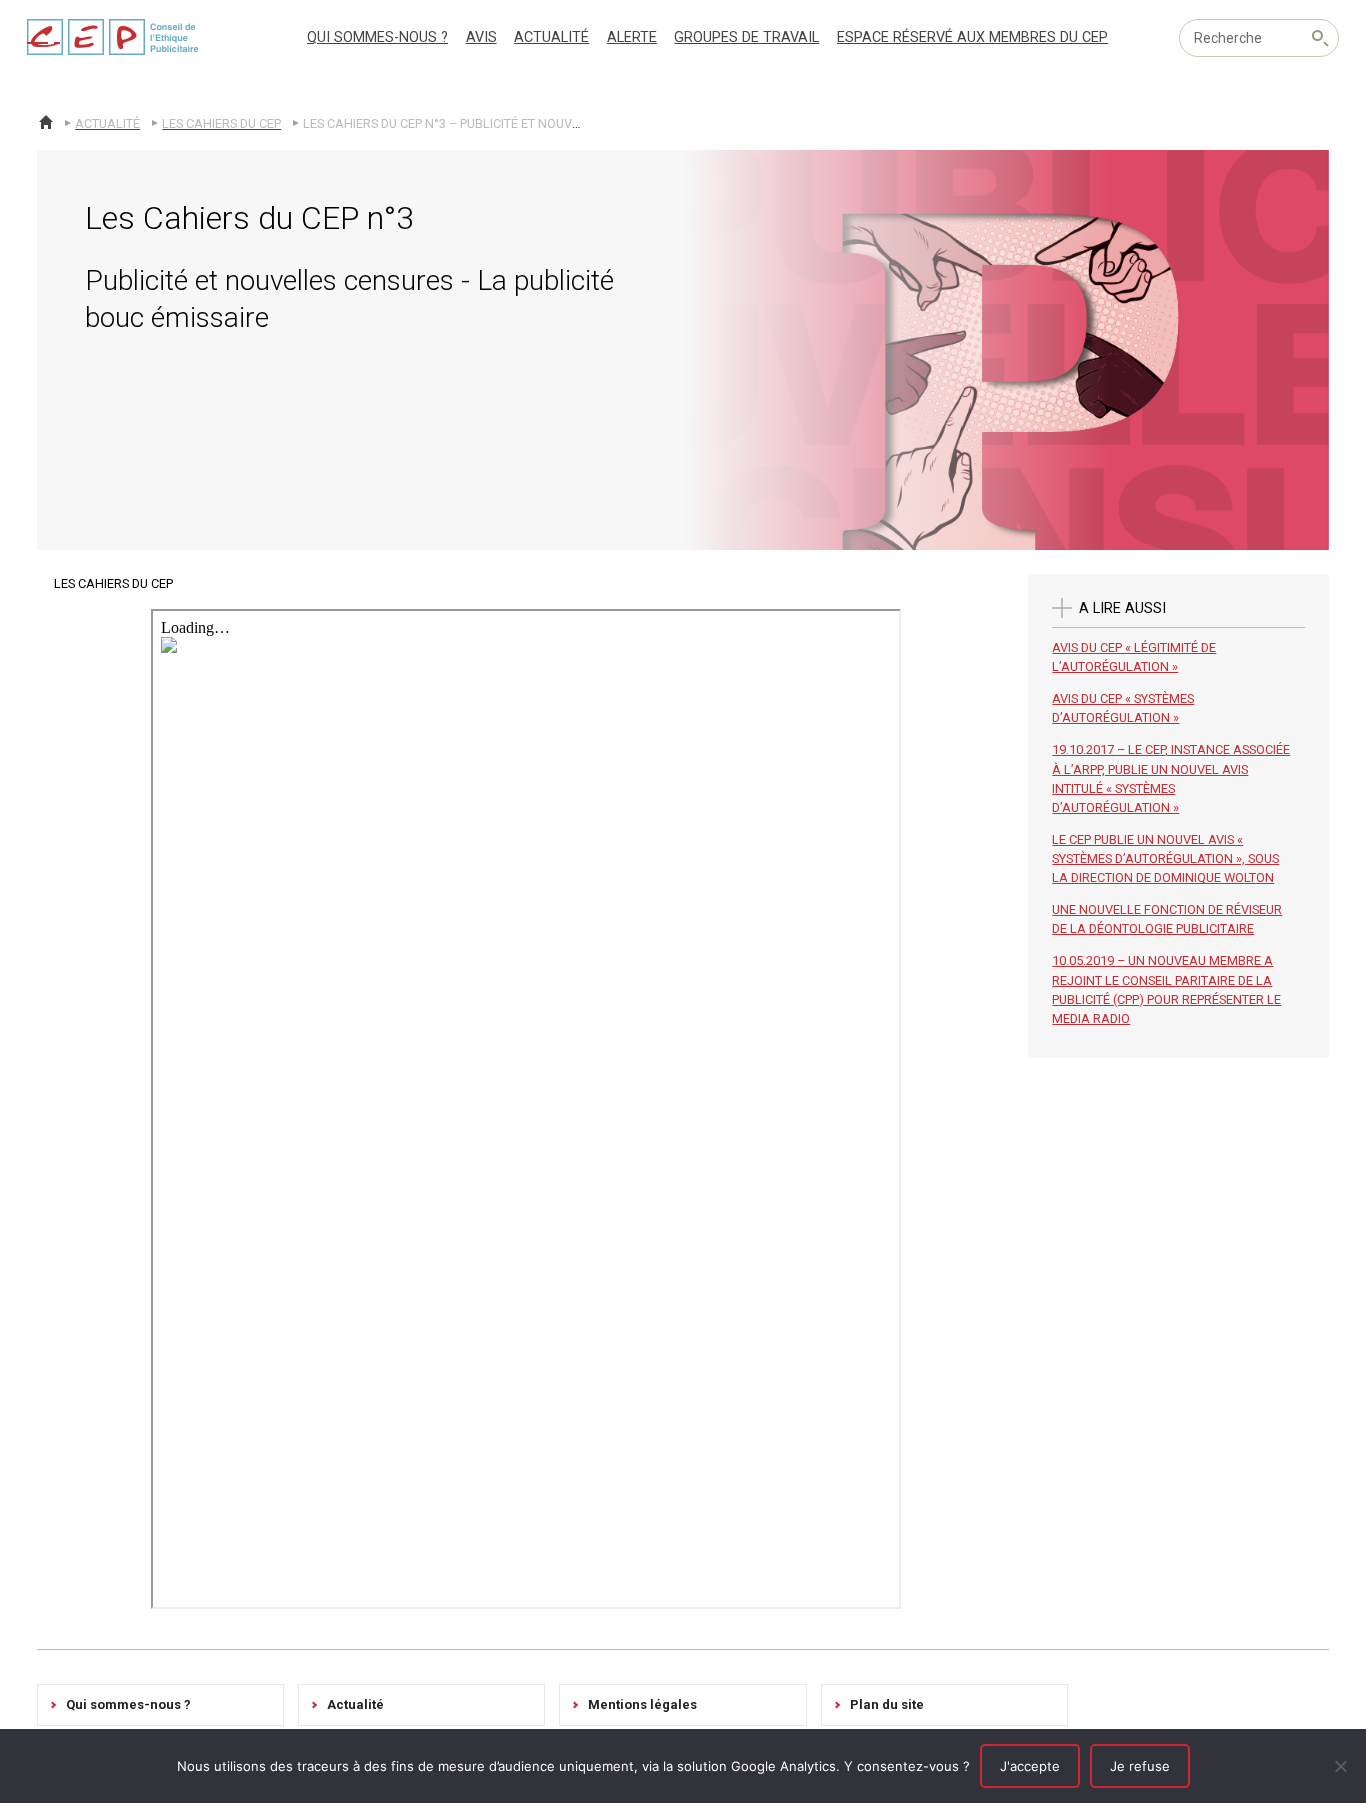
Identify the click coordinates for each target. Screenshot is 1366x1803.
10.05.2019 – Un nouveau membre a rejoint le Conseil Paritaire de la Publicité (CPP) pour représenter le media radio (1166, 989)
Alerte (632, 37)
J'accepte (1030, 1766)
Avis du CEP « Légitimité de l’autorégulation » (1134, 657)
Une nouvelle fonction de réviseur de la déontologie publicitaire (1167, 919)
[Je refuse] (1341, 1766)
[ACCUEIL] (46, 122)
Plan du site (887, 1704)
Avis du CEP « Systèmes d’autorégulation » (1123, 708)
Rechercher (1320, 38)
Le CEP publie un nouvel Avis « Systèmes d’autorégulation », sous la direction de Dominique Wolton (1165, 858)
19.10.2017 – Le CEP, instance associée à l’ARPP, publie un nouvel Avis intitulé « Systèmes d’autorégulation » (1171, 778)
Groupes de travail (746, 37)
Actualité (551, 37)
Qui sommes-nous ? (377, 37)
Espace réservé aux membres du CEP (972, 37)
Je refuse (1140, 1766)
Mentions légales (642, 1704)
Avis (481, 37)
